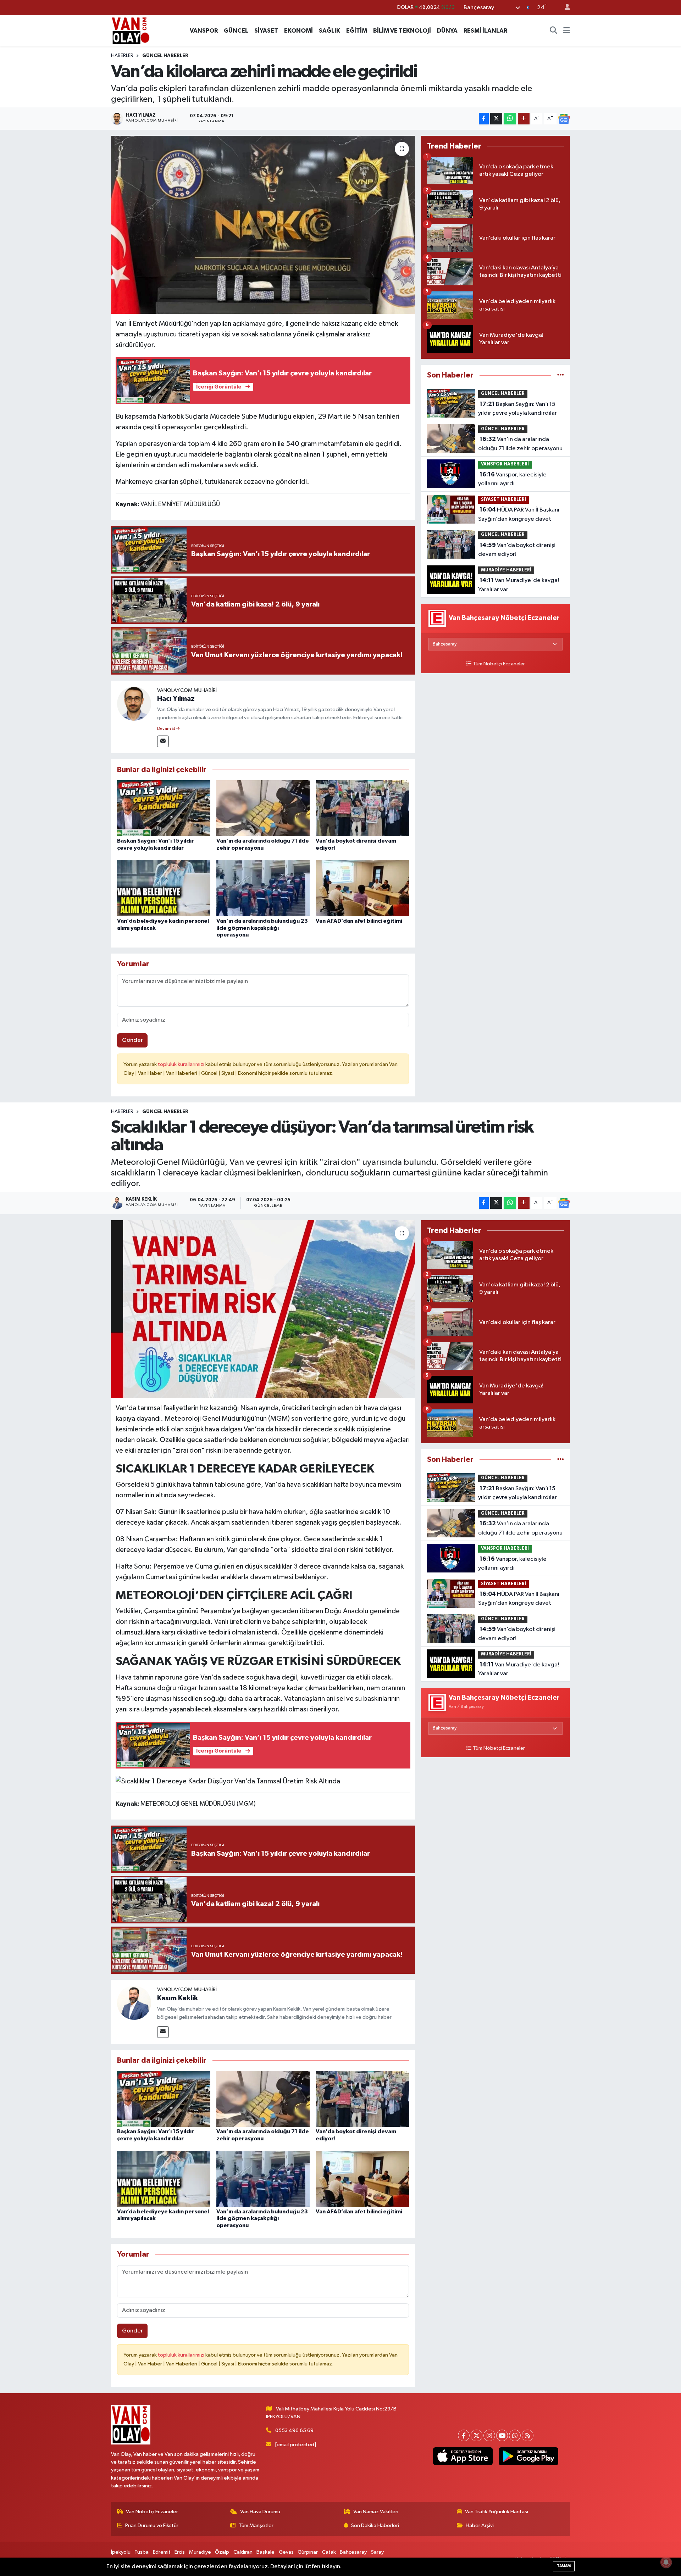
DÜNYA (447, 31)
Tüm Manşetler (256, 2525)
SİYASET (266, 31)
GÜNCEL (236, 31)
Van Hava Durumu (260, 2512)
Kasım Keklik (178, 1998)
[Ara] (554, 31)
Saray (377, 2552)
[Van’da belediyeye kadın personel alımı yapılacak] (164, 888)
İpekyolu (121, 2552)
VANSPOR (204, 31)
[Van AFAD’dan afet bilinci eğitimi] (362, 888)
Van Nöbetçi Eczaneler (152, 2512)
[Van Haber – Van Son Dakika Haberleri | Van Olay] (131, 30)
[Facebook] (464, 2435)
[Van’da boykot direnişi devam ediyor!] (362, 808)
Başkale (265, 2552)
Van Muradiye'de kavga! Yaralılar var (519, 585)
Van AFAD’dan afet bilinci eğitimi (359, 921)
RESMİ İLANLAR (485, 31)
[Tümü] (561, 375)
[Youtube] (502, 2435)
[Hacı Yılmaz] (134, 703)
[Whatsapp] (515, 2435)
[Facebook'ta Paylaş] (484, 119)
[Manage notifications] (666, 2562)
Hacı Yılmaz (176, 699)
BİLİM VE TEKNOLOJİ (402, 31)
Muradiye (200, 2552)
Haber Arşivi (480, 2525)
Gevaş (286, 2552)
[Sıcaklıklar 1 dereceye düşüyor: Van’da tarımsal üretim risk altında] (263, 1309)
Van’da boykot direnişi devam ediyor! (517, 550)
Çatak (329, 2552)
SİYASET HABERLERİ (503, 500)
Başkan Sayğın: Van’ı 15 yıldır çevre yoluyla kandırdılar (517, 409)
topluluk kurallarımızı (182, 1064)
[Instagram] (489, 2435)
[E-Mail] (163, 741)
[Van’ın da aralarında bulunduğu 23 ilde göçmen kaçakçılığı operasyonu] (263, 888)
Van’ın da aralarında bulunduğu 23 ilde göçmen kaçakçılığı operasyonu (262, 928)
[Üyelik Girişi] (564, 8)
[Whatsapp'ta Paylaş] (510, 119)
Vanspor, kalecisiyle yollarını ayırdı (512, 479)
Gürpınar (308, 2552)
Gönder (132, 1040)
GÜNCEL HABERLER (165, 56)
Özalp (222, 2552)
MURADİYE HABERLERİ (506, 570)
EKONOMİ (298, 31)
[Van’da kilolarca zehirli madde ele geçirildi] (263, 225)
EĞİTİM (357, 31)
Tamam (564, 2566)
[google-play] (528, 2456)
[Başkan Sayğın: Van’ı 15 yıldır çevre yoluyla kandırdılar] (164, 808)
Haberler (122, 56)
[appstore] (463, 2456)
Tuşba (142, 2552)
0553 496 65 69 (294, 2430)
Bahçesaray (353, 2552)
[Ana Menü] (567, 31)
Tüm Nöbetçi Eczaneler (499, 664)
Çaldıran (243, 2552)
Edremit (162, 2552)
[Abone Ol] (564, 119)
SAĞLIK (330, 31)
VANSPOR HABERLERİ (505, 464)
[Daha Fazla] (524, 119)
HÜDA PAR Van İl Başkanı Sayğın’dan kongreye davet (519, 514)
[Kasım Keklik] (134, 2003)
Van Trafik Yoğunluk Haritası (497, 2512)
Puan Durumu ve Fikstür (152, 2525)
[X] (477, 2435)
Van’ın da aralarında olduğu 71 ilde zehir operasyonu (520, 444)
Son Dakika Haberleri (375, 2525)
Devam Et (167, 729)
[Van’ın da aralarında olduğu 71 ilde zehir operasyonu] (263, 808)
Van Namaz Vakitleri (376, 2512)
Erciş (180, 2552)
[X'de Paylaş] (496, 119)
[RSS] (528, 2435)
